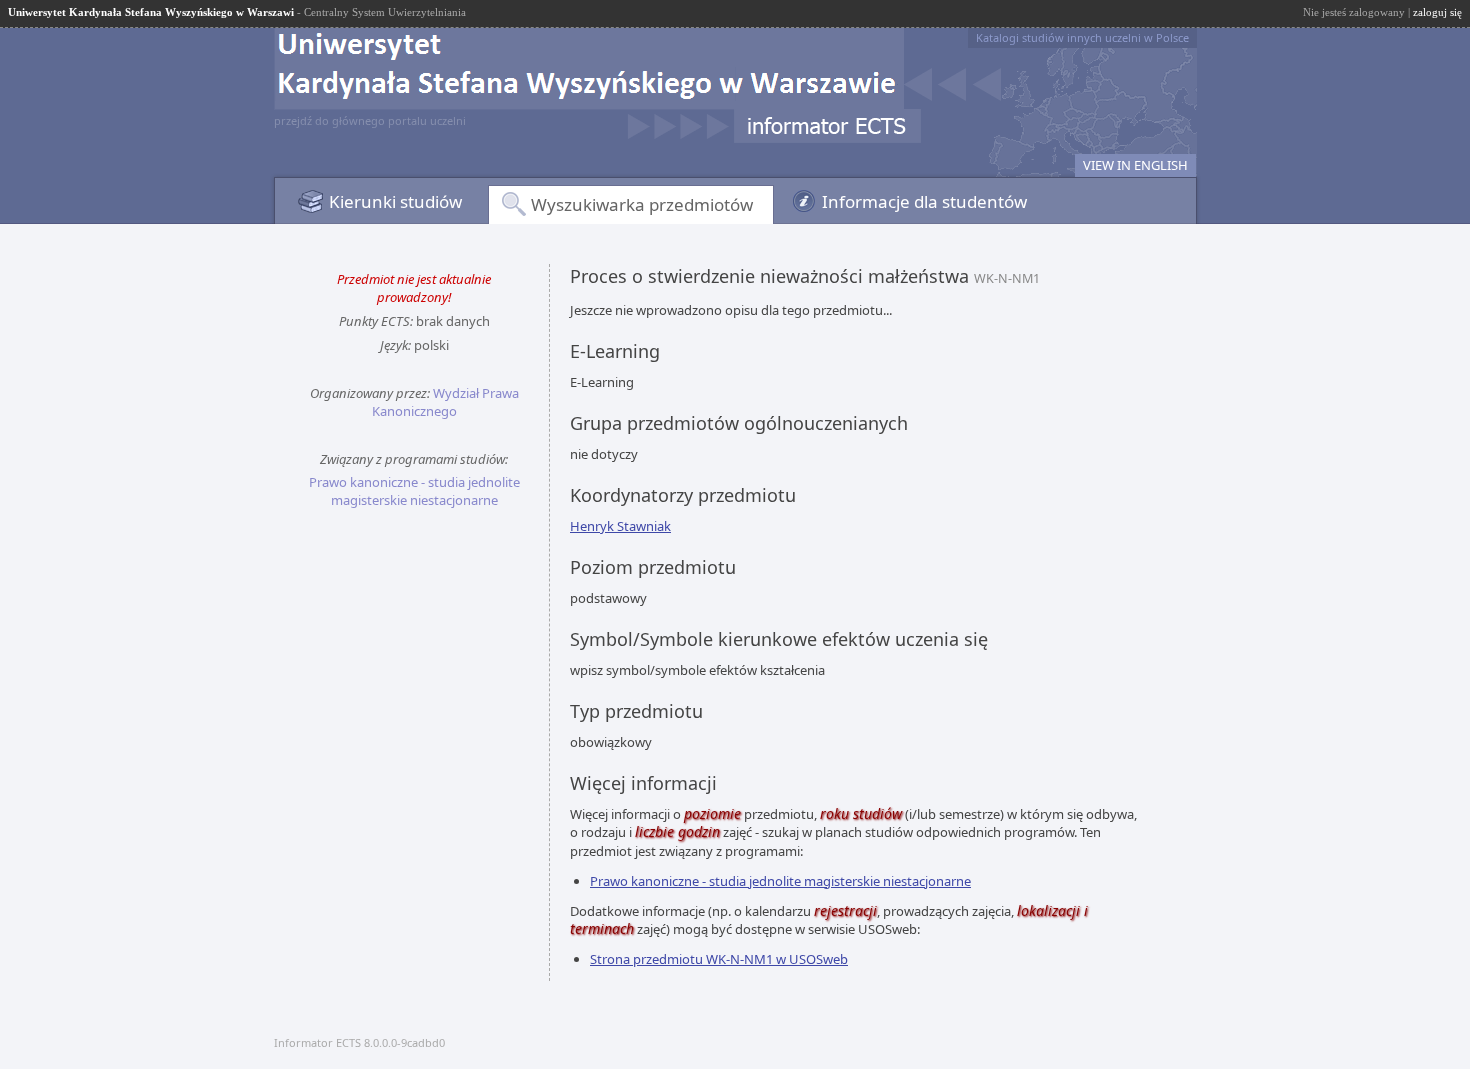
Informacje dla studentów (924, 201)
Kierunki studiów (395, 201)
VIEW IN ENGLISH (1135, 165)
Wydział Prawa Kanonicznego (445, 402)
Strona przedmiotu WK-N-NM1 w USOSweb (719, 959)
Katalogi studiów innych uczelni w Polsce (1082, 37)
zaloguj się (1437, 12)
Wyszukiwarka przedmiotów (642, 204)
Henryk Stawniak (620, 526)
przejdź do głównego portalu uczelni (370, 120)
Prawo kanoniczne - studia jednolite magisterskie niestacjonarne (414, 491)
